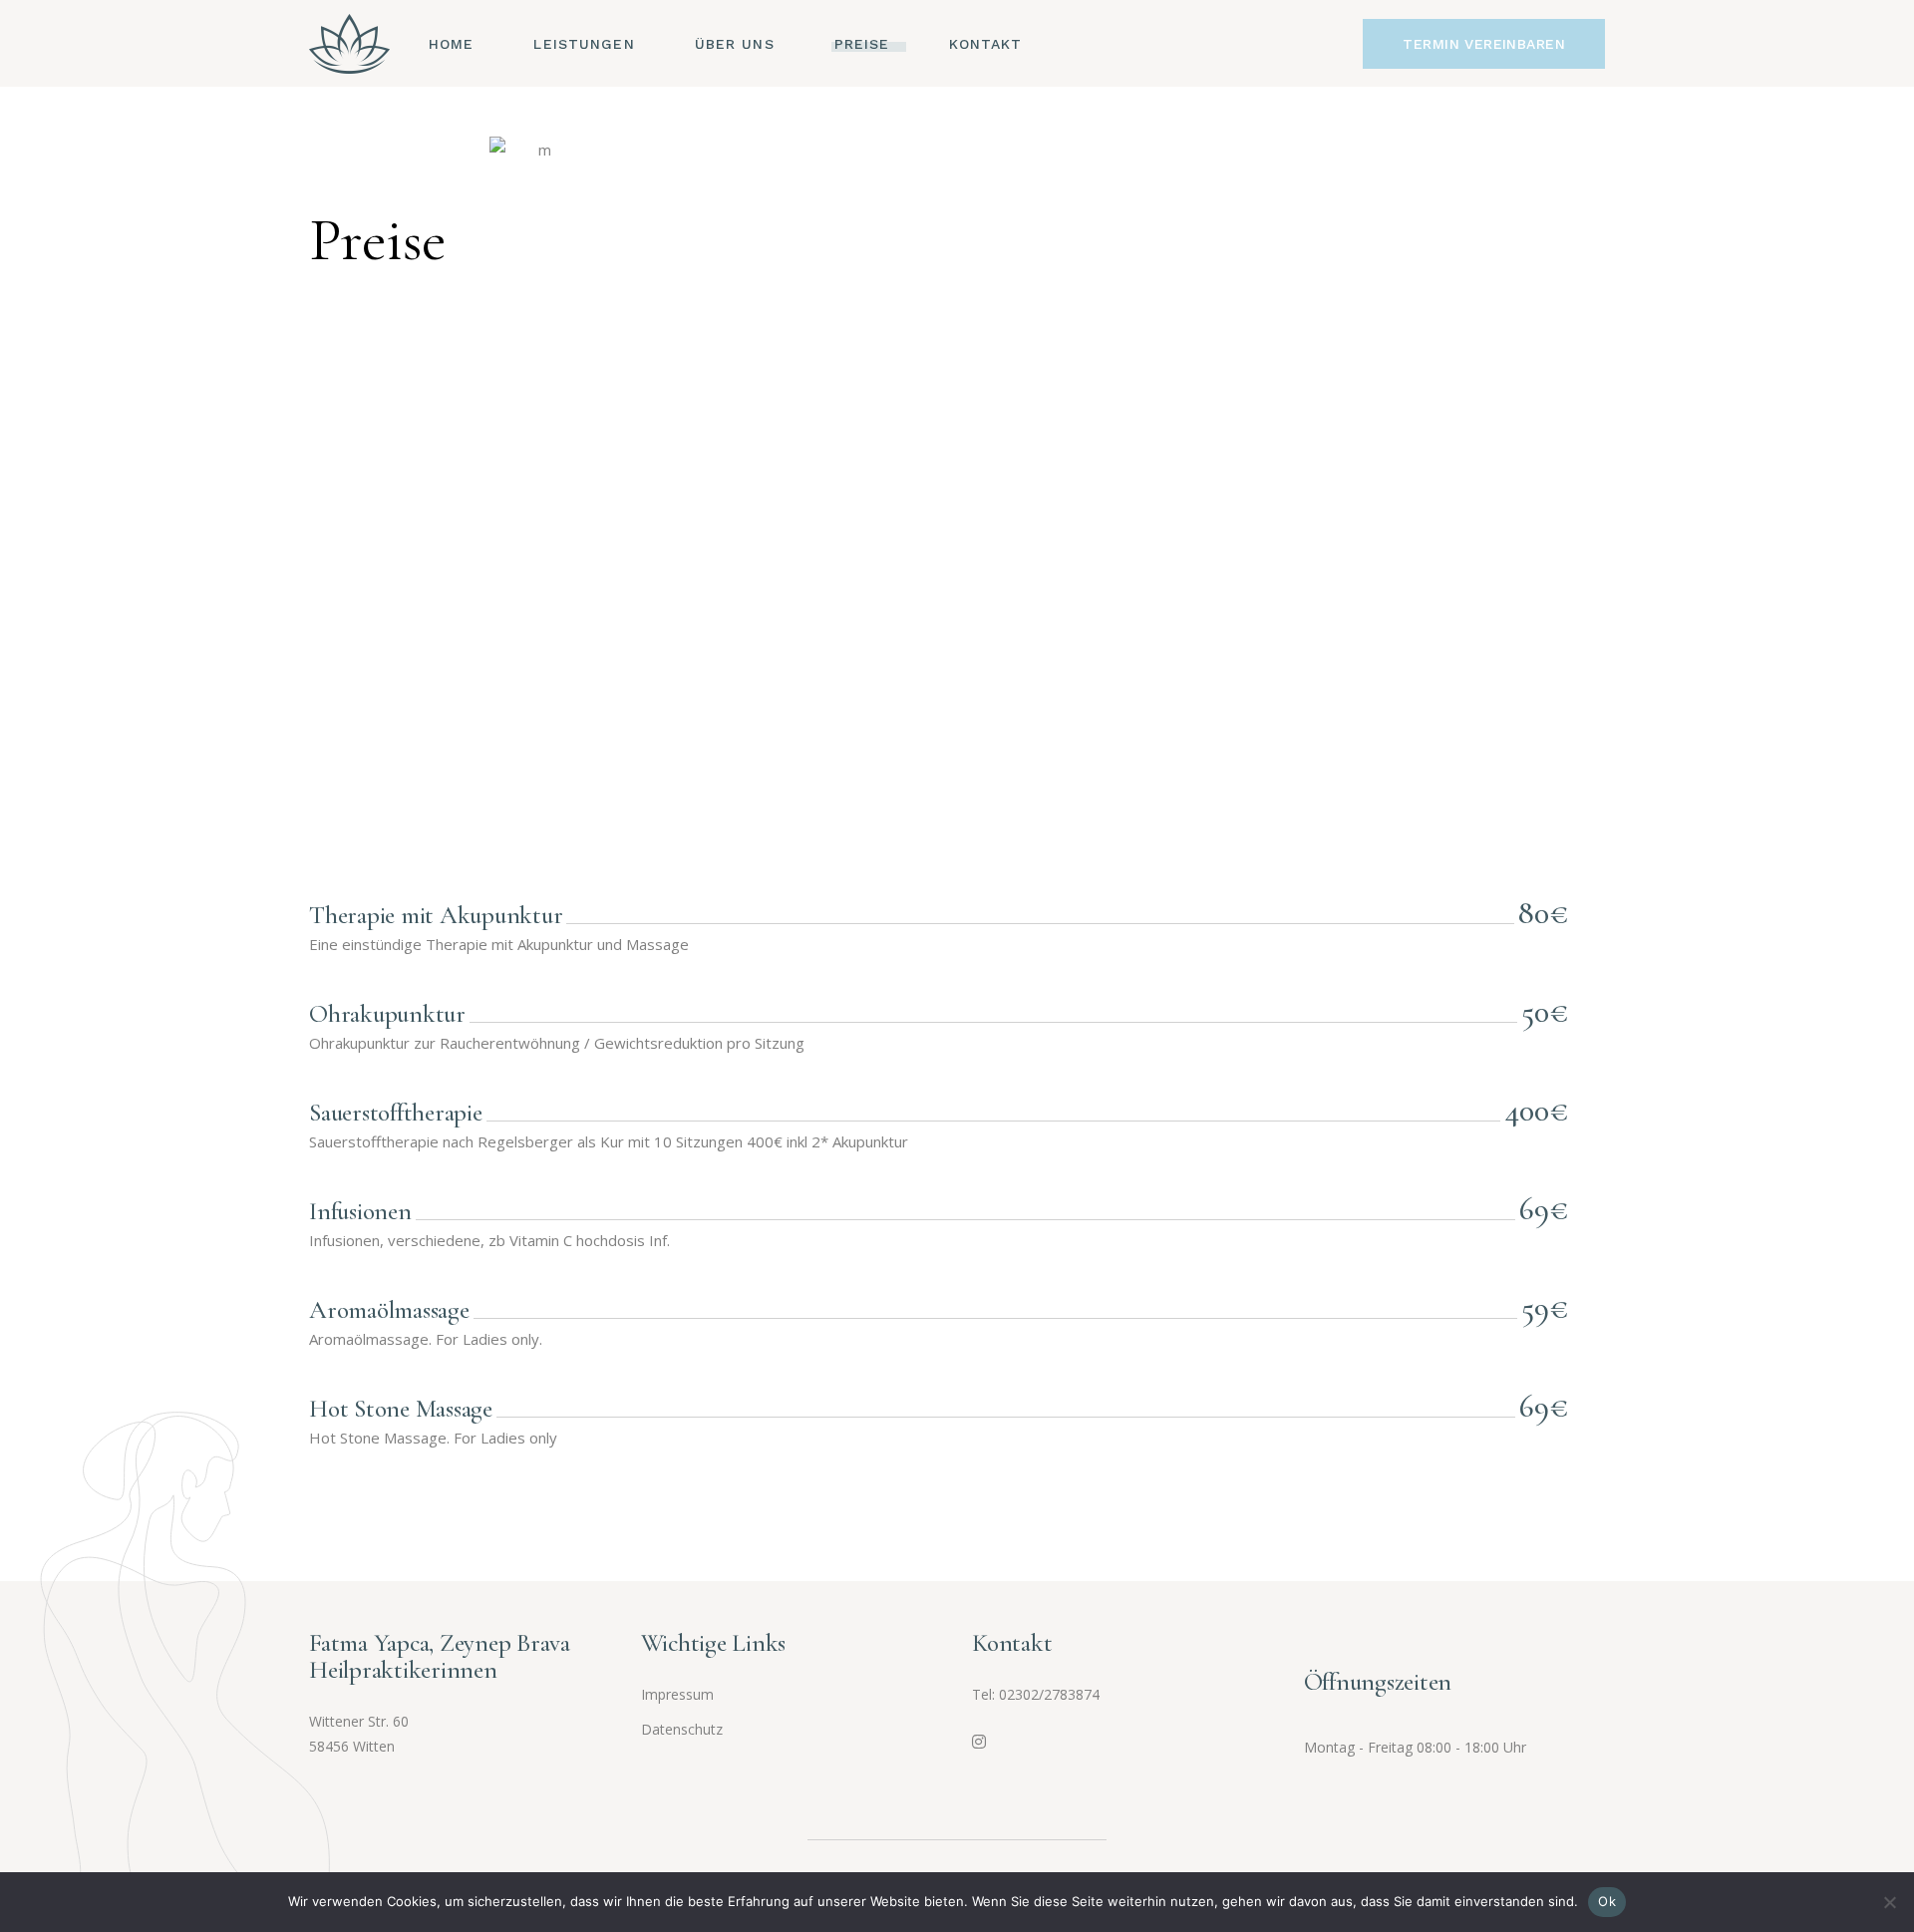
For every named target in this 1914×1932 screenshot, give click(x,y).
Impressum (677, 1694)
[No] (1889, 1902)
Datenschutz (682, 1729)
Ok (1607, 1901)
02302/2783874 (1049, 1694)
